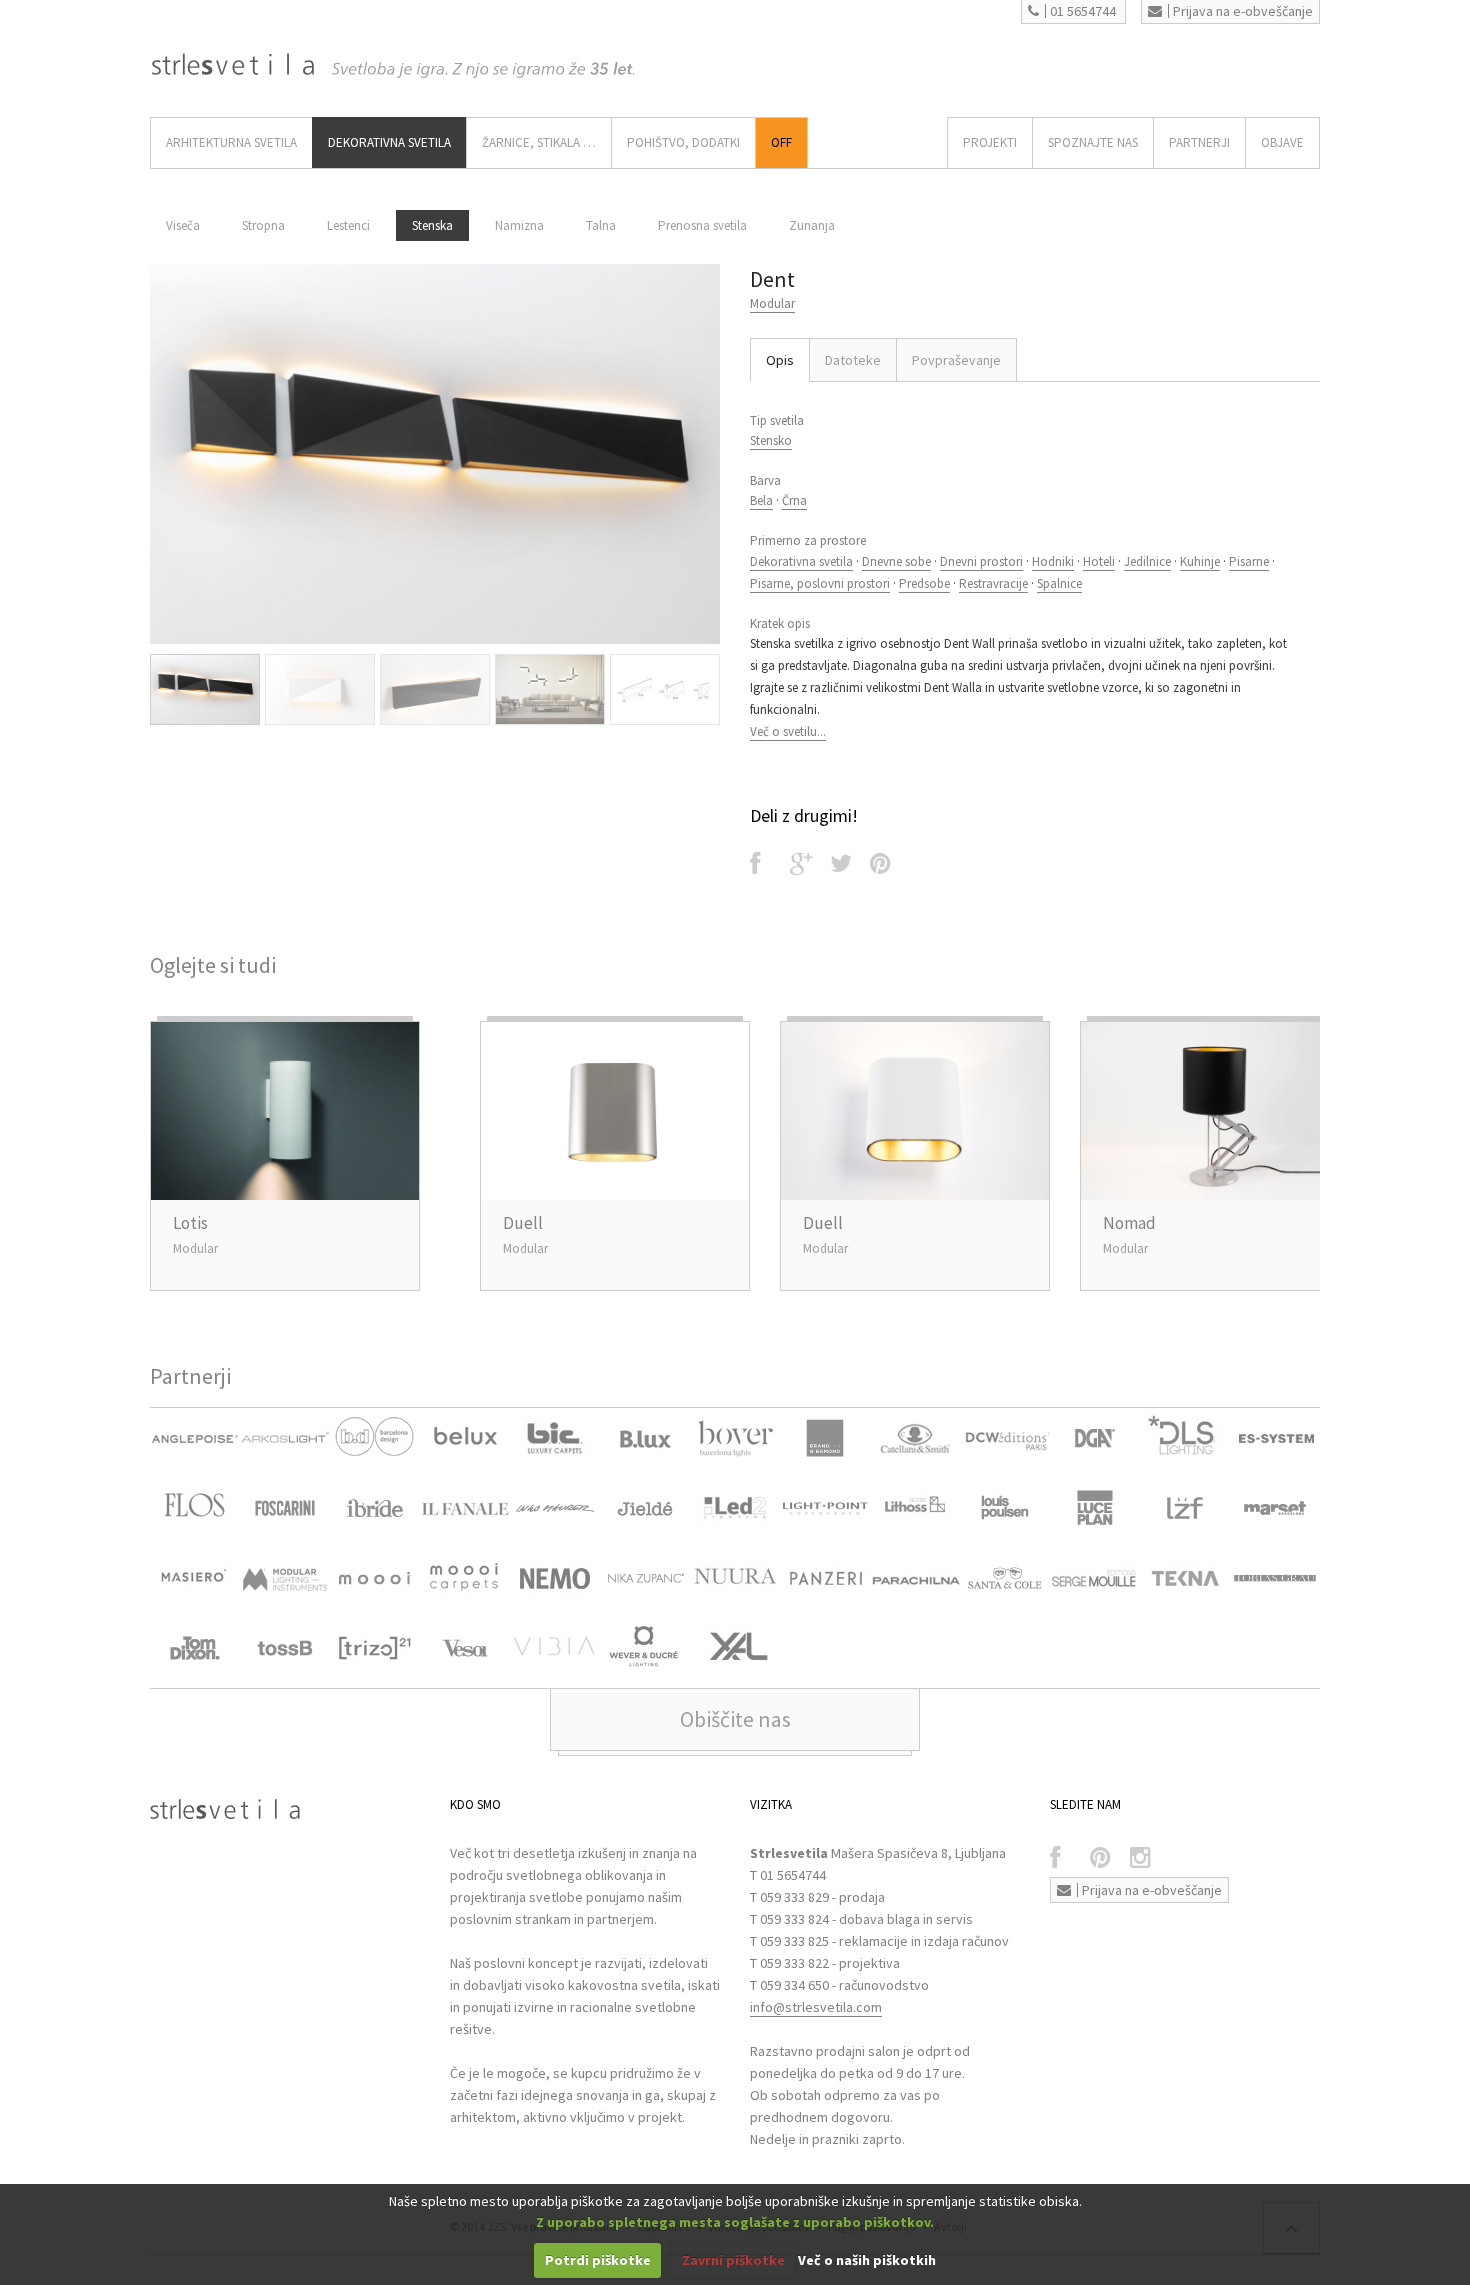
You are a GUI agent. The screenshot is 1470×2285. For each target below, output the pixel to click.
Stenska (432, 225)
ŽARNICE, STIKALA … (539, 142)
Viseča (183, 225)
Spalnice (1059, 583)
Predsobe (924, 583)
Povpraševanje (956, 360)
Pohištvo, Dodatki (683, 142)
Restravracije (993, 583)
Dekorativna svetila (801, 561)
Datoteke (853, 360)
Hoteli (1099, 561)
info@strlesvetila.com (816, 2007)
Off (781, 142)
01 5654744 (1083, 11)
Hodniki (1053, 561)
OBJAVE (1282, 142)
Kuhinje (1200, 561)
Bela (761, 500)
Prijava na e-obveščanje (1243, 11)
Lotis (190, 1223)
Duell (523, 1223)
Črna (794, 500)
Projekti (990, 142)
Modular (772, 303)
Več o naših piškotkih (867, 2260)
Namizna (519, 225)
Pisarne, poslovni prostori (820, 583)
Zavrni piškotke (733, 2260)
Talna (601, 225)
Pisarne (1249, 561)
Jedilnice (1147, 561)
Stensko (771, 440)
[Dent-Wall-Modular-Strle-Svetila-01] (435, 454)
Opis (780, 360)
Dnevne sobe (896, 561)
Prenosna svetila (702, 225)
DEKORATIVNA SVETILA (389, 142)
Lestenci (348, 225)
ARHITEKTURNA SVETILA (231, 142)
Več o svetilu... (788, 731)
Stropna (263, 225)
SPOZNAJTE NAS (1093, 142)
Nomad (1129, 1223)
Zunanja (812, 225)
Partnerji (1199, 142)
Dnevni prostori (981, 561)
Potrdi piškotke (598, 2260)
